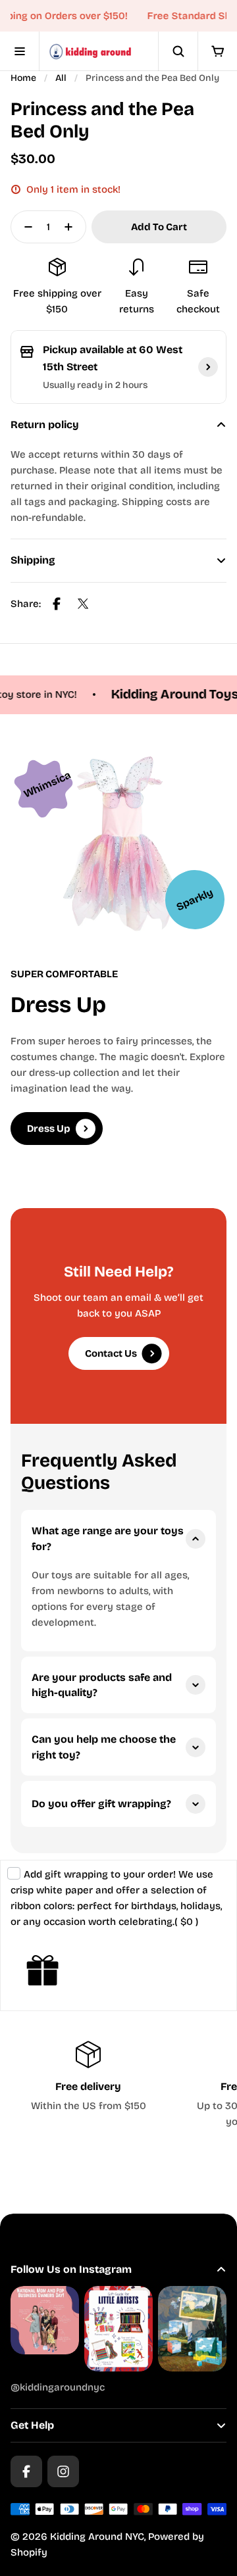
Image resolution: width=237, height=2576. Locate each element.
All (61, 78)
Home (23, 78)
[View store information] (208, 367)
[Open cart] (217, 51)
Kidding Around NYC (97, 2537)
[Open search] (178, 51)
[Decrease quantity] (24, 227)
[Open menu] (20, 51)
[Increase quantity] (72, 227)
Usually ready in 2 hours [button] (95, 385)
